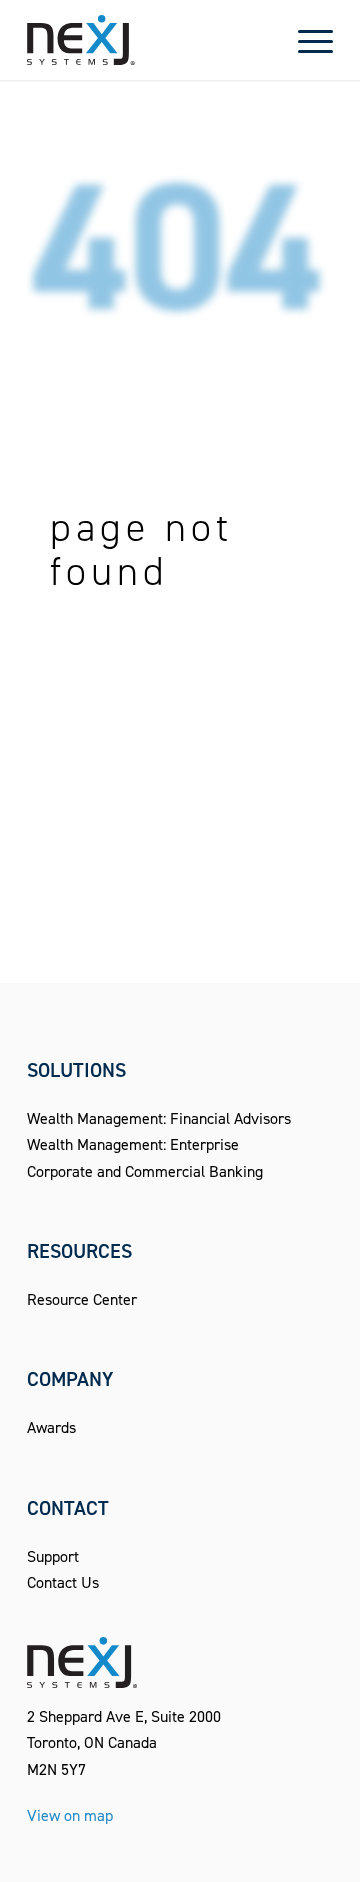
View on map (70, 1815)
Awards (51, 1427)
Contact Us (63, 1582)
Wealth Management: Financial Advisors (159, 1118)
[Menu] (305, 40)
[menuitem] (305, 40)
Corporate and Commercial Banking (145, 1171)
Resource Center (82, 1299)
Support (53, 1556)
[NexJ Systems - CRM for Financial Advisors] (149, 40)
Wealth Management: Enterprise (133, 1144)
